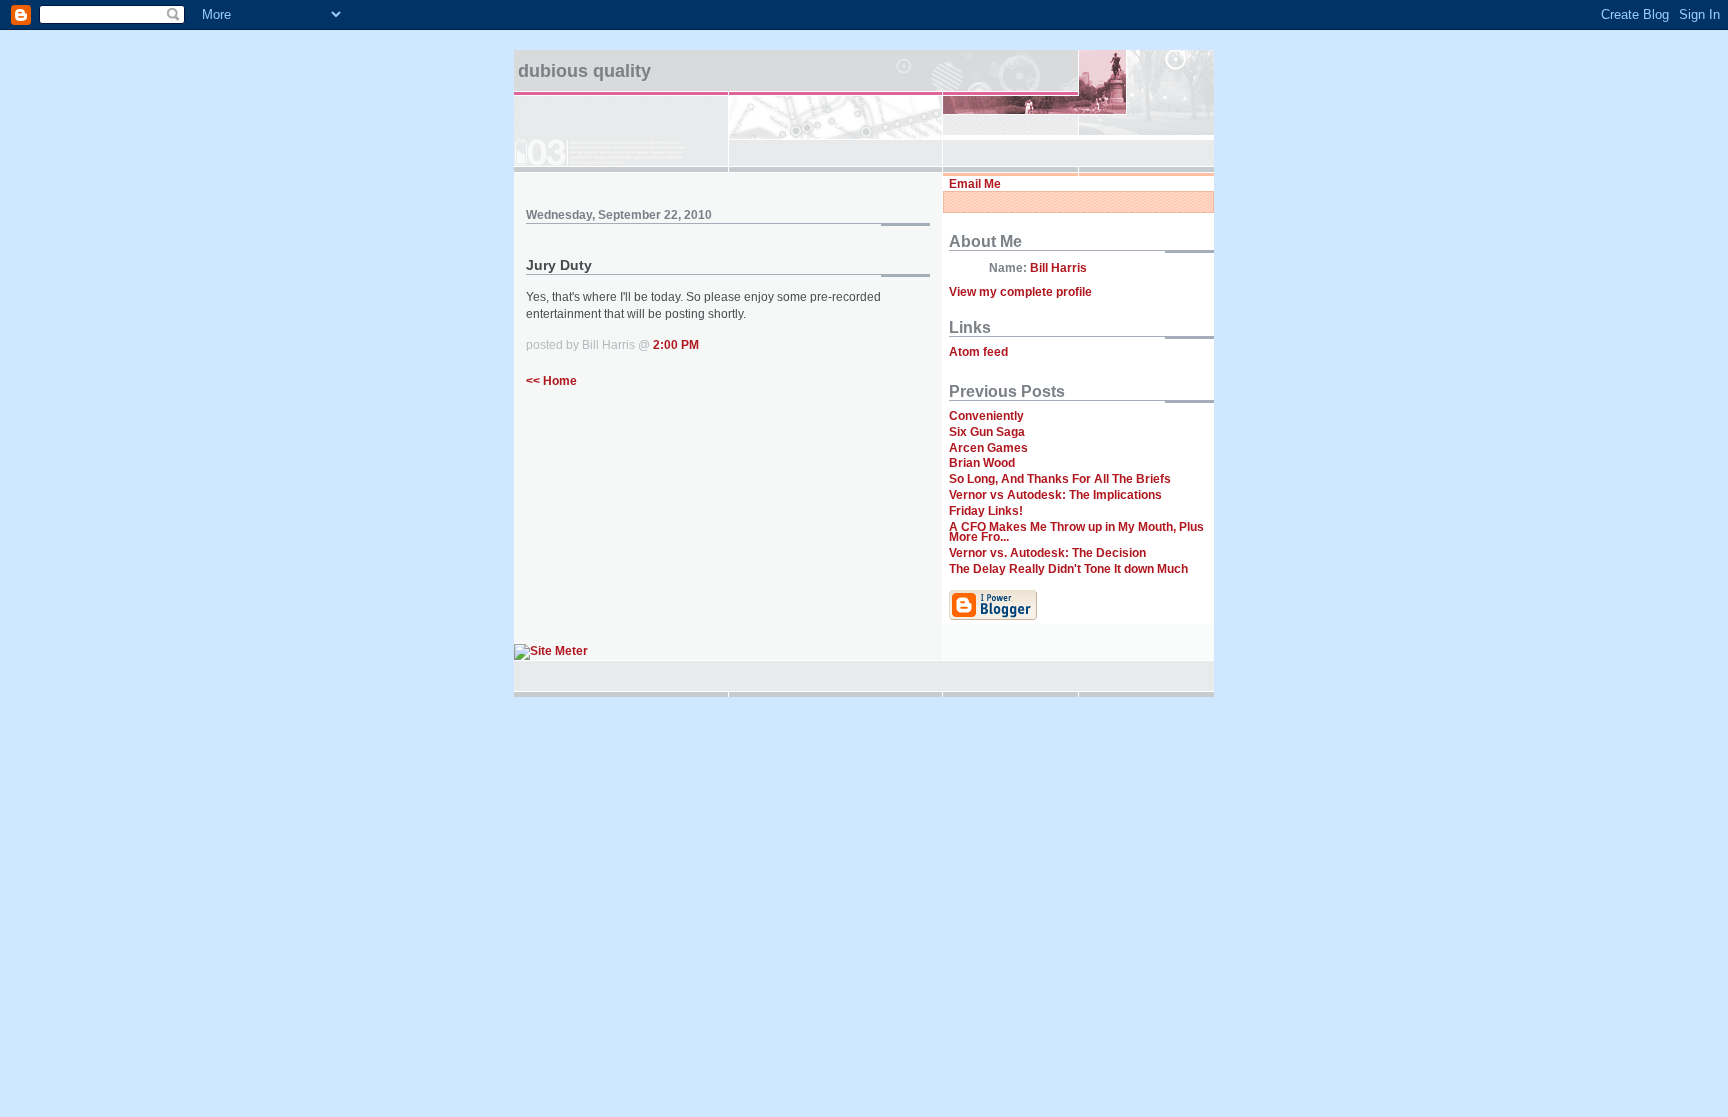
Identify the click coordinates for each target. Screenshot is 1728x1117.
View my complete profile (1020, 292)
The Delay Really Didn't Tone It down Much (1068, 569)
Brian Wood (982, 463)
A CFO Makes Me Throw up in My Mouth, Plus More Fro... (1076, 532)
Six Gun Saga (987, 432)
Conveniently (986, 416)
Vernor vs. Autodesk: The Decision (1047, 553)
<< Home (551, 381)
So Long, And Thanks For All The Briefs (1060, 479)
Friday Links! (986, 511)
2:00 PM (676, 345)
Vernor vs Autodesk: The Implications (1055, 495)
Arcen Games (988, 448)
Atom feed (978, 352)
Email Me (975, 184)
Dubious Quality (584, 71)
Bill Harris (1058, 268)
